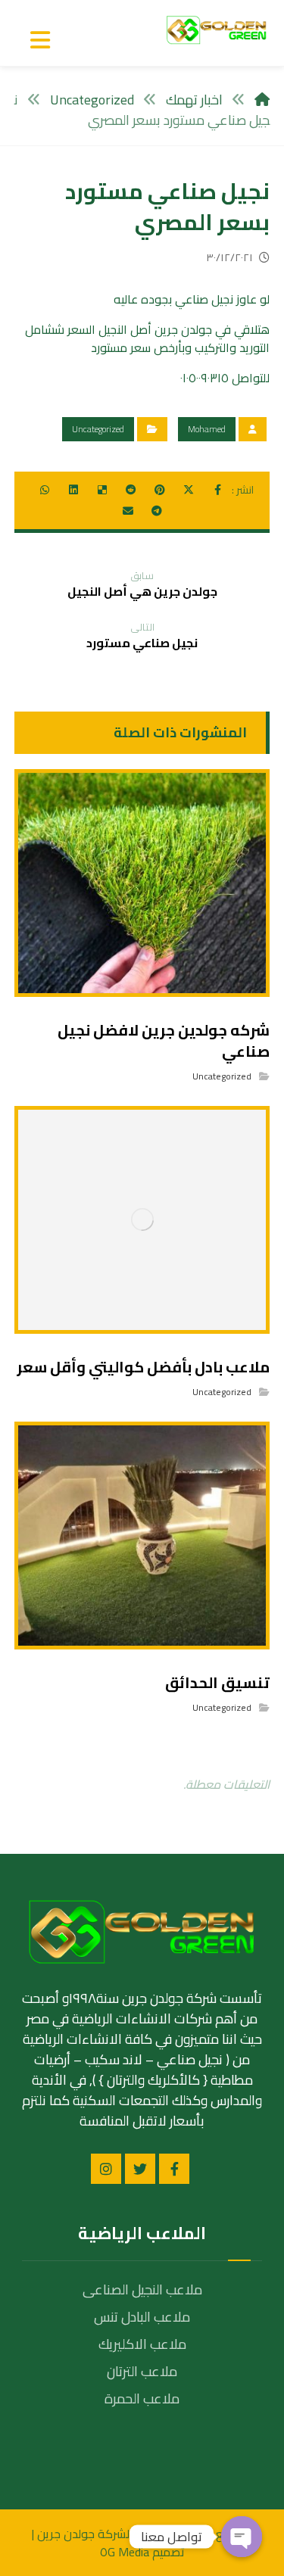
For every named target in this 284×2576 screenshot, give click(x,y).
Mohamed (207, 429)
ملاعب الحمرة (142, 2398)
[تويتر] (140, 2169)
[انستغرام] (106, 2169)
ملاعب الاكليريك (142, 2344)
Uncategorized (98, 429)
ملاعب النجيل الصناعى (142, 2289)
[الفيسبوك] (174, 2169)
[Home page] (262, 100)
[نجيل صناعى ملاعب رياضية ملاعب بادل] (217, 30)
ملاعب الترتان (142, 2371)
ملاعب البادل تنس (142, 2317)
